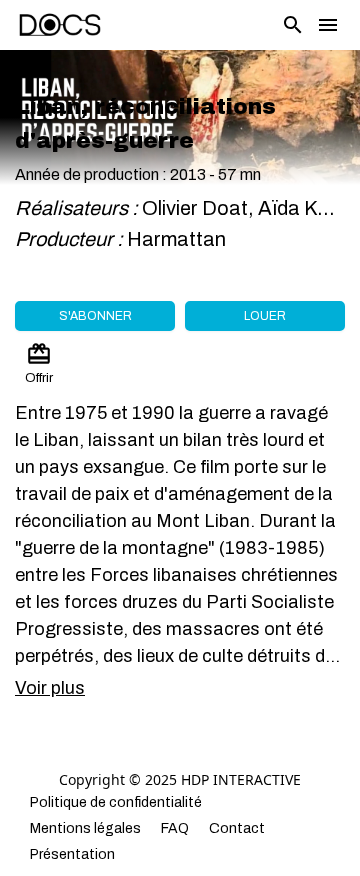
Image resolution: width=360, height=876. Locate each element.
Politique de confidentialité (116, 802)
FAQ (175, 828)
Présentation (72, 854)
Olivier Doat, (200, 208)
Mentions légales (85, 828)
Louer (265, 316)
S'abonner (95, 316)
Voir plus (50, 688)
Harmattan (178, 239)
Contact (237, 828)
